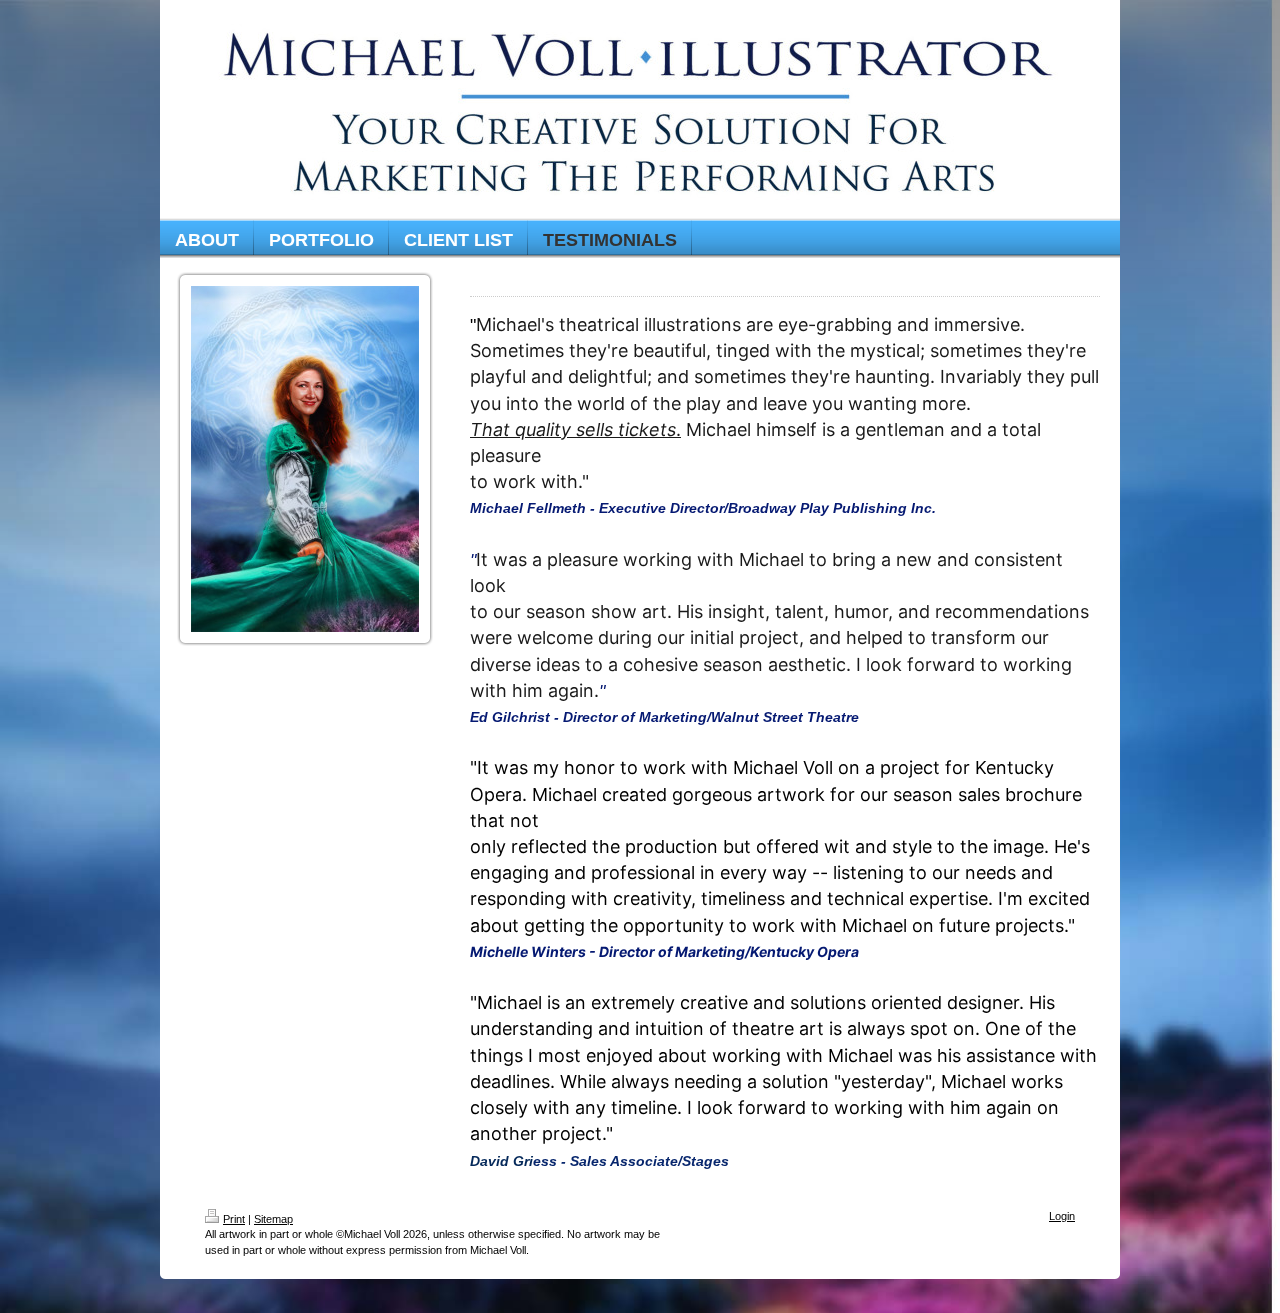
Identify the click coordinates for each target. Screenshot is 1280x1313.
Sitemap (273, 1219)
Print (234, 1219)
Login (1062, 1216)
